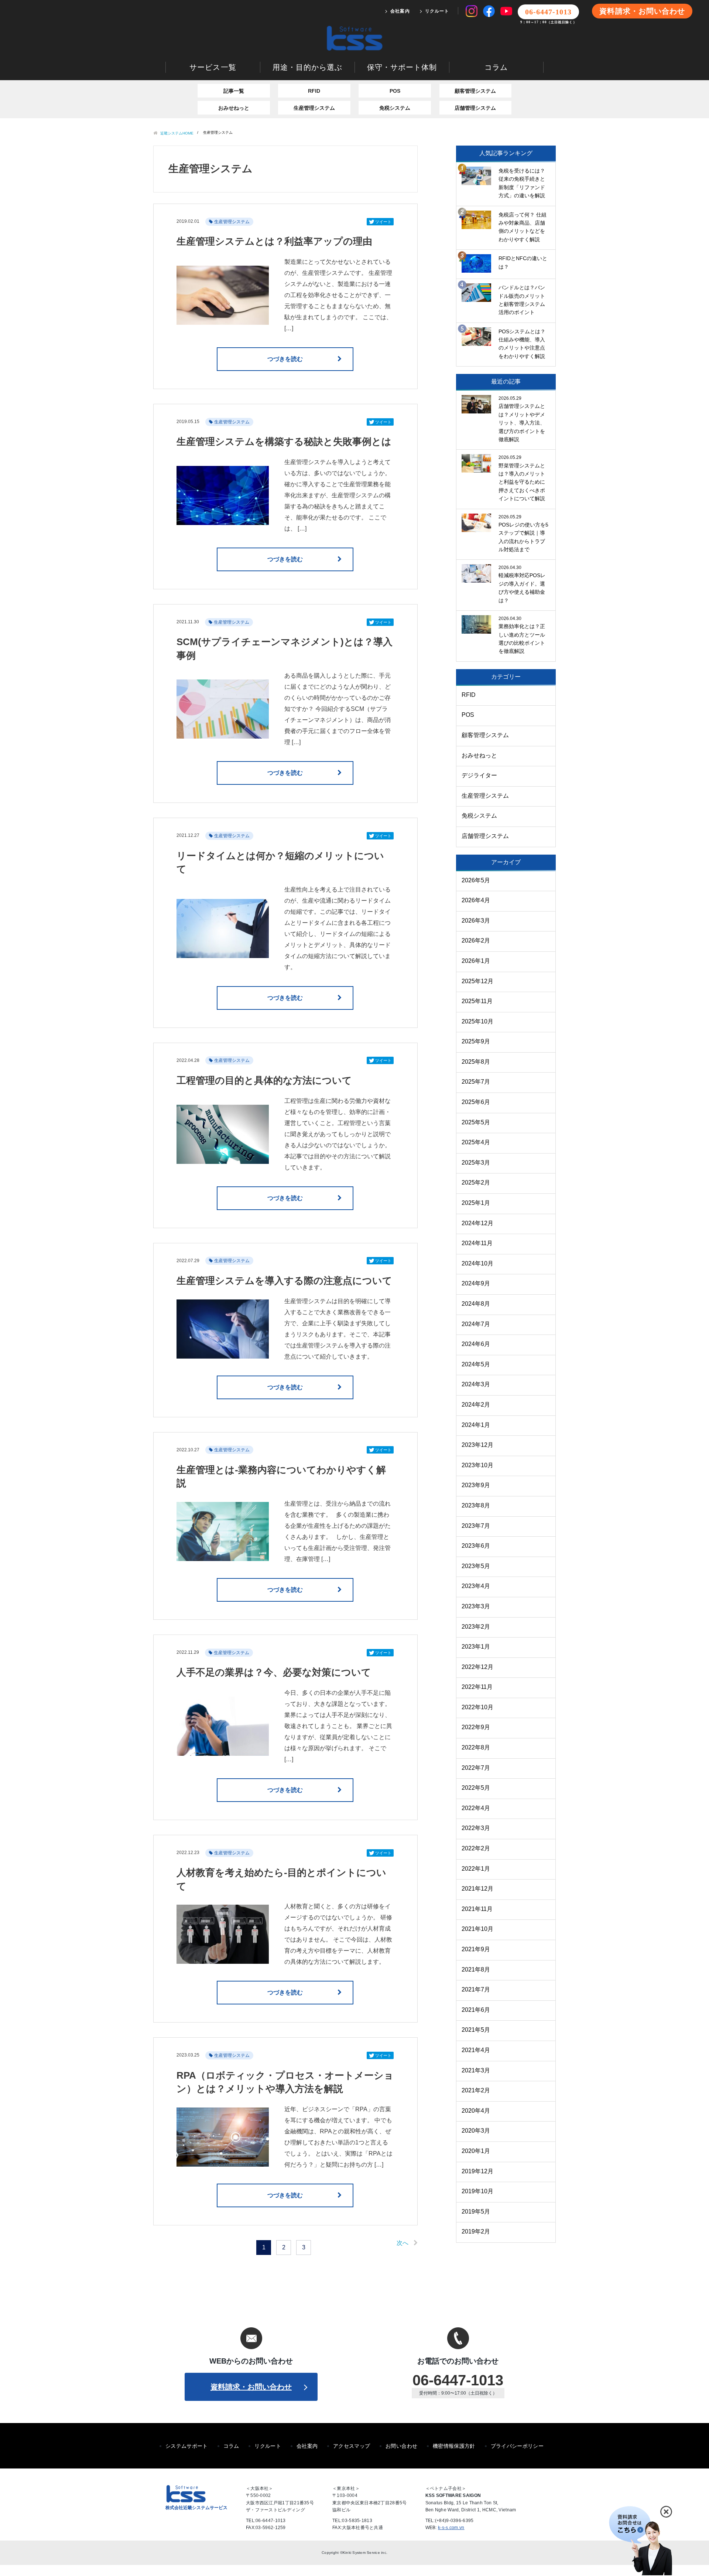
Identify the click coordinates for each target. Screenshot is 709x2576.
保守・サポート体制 (402, 67)
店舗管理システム (475, 108)
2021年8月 (476, 1970)
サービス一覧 (213, 67)
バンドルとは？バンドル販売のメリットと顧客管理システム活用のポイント (522, 300)
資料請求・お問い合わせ (642, 11)
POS (395, 91)
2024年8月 (476, 1304)
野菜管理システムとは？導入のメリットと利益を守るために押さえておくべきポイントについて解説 (522, 482)
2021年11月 (477, 1909)
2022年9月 (476, 1727)
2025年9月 (476, 1041)
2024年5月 (476, 1364)
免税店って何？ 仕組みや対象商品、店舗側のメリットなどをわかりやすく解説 (523, 227)
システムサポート (187, 2446)
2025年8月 (476, 1062)
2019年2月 (476, 2231)
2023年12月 (477, 1445)
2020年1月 (476, 2151)
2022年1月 (476, 1869)
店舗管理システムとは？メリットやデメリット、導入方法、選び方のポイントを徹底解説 (522, 423)
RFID (314, 91)
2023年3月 (476, 1606)
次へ (403, 2243)
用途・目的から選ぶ (307, 67)
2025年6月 (476, 1102)
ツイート (383, 222)
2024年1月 (476, 1425)
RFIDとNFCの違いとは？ (523, 262)
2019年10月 (477, 2191)
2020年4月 (476, 2111)
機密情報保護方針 (454, 2446)
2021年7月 (476, 1989)
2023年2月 (476, 1627)
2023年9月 (476, 1485)
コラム (496, 67)
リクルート (437, 11)
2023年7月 (476, 1526)
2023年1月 (476, 1647)
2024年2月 (476, 1405)
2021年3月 (476, 2070)
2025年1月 (476, 1203)
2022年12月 (477, 1667)
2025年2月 (476, 1183)
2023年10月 (477, 1465)
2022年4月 (476, 1808)
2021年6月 (476, 2010)
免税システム (395, 108)
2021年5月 (476, 2030)
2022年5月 (476, 1788)
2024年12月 (477, 1223)
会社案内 (400, 11)
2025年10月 (477, 1021)
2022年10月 (477, 1707)
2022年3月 (476, 1828)
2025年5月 (476, 1122)
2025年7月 (476, 1082)
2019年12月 (477, 2171)
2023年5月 (476, 1566)
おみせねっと (234, 108)
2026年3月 (476, 921)
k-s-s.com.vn (451, 2528)
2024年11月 (477, 1243)
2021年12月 (477, 1889)
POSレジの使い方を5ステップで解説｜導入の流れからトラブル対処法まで (523, 537)
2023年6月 (476, 1546)
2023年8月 (476, 1505)
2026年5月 (476, 880)
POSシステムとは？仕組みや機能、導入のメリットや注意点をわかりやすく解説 (522, 344)
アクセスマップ (352, 2446)
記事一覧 (234, 91)
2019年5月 (476, 2212)
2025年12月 (477, 981)
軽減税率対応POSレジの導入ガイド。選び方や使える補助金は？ (522, 588)
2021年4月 (476, 2050)
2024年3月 (476, 1384)
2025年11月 (477, 1001)
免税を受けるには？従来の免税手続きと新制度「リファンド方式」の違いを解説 (522, 183)
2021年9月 (476, 1949)
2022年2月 (476, 1848)
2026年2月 (476, 941)
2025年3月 (476, 1163)
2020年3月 (476, 2131)
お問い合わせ (401, 2446)
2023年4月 (476, 1586)
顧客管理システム (475, 91)
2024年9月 (476, 1283)
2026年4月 (476, 900)
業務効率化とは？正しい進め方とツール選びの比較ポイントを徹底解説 (522, 639)
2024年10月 (477, 1263)
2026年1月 (476, 961)
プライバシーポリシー (517, 2446)
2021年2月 (476, 2090)
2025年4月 (476, 1142)
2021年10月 (477, 1929)
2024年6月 (476, 1344)
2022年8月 (476, 1747)
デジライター (479, 775)
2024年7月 (476, 1324)
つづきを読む (285, 359)
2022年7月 (476, 1768)
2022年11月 (477, 1687)
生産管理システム (314, 108)
